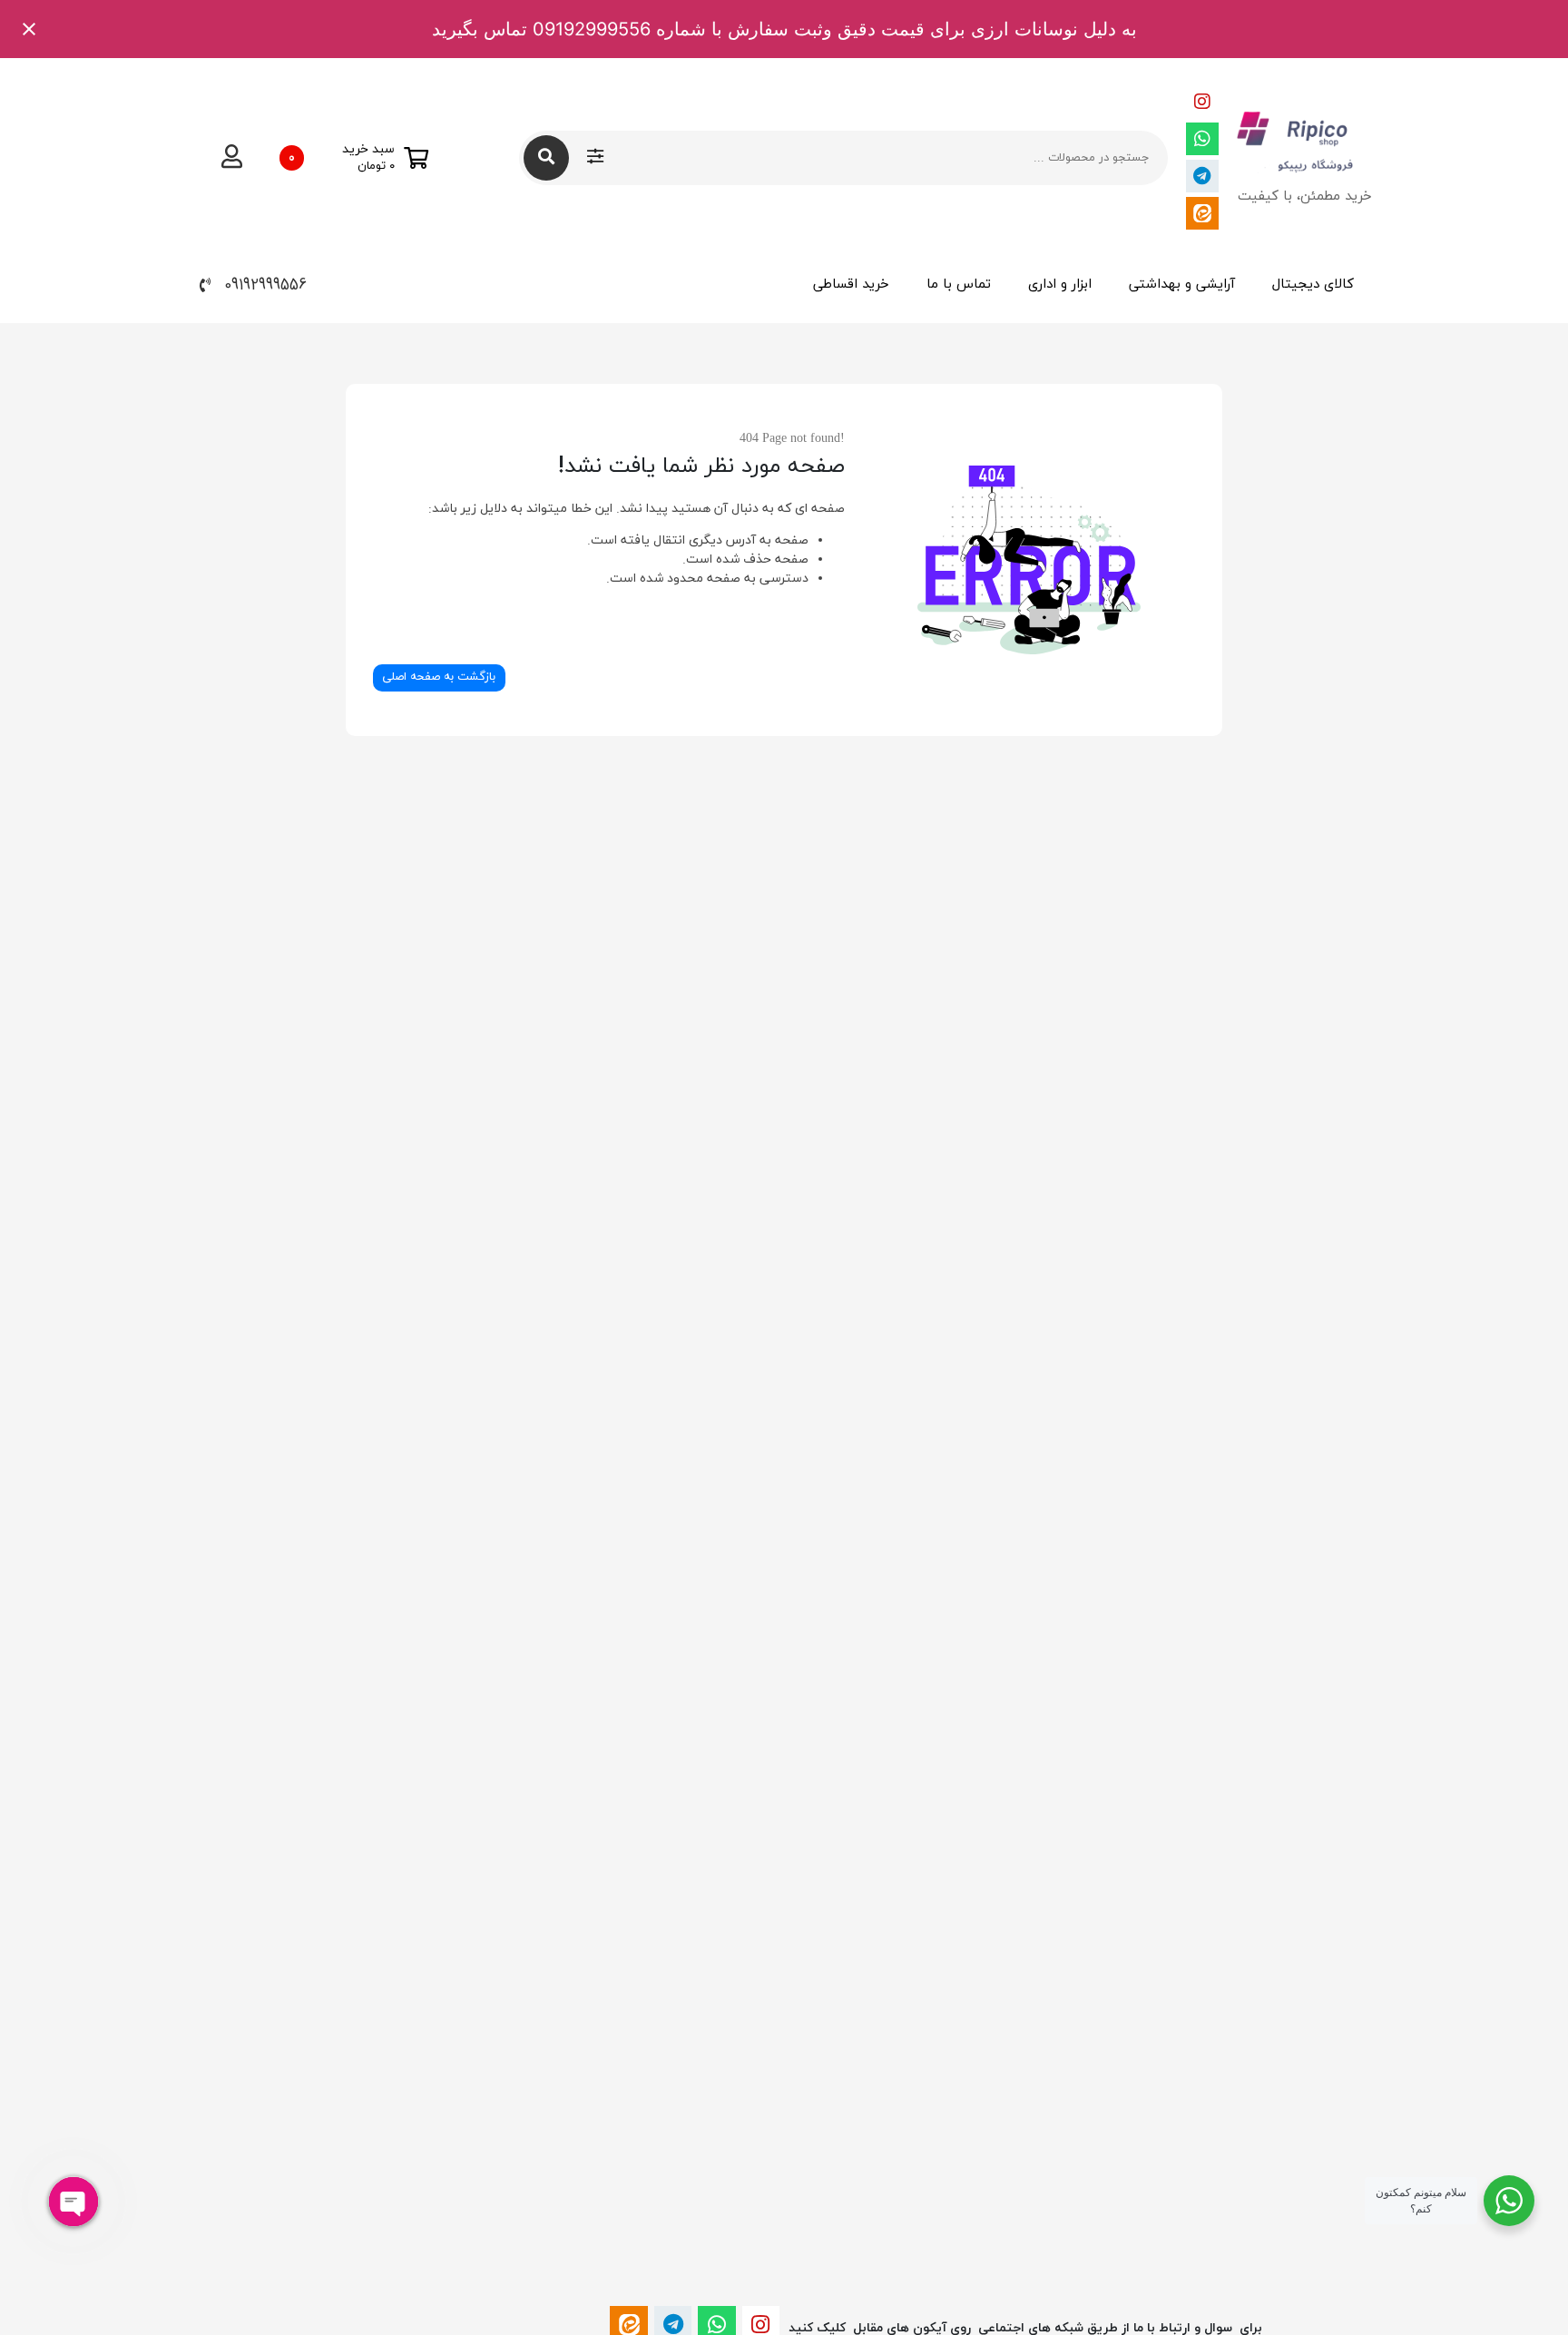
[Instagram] (1202, 102)
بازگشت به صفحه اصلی (439, 677)
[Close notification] (29, 29)
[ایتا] (1202, 213)
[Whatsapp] (1202, 139)
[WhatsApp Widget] (1509, 2201)
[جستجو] (546, 158)
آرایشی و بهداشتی (1182, 285)
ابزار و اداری (1060, 285)
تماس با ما (959, 285)
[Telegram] (1202, 176)
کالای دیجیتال (1313, 285)
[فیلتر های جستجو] (595, 158)
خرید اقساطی (851, 285)
